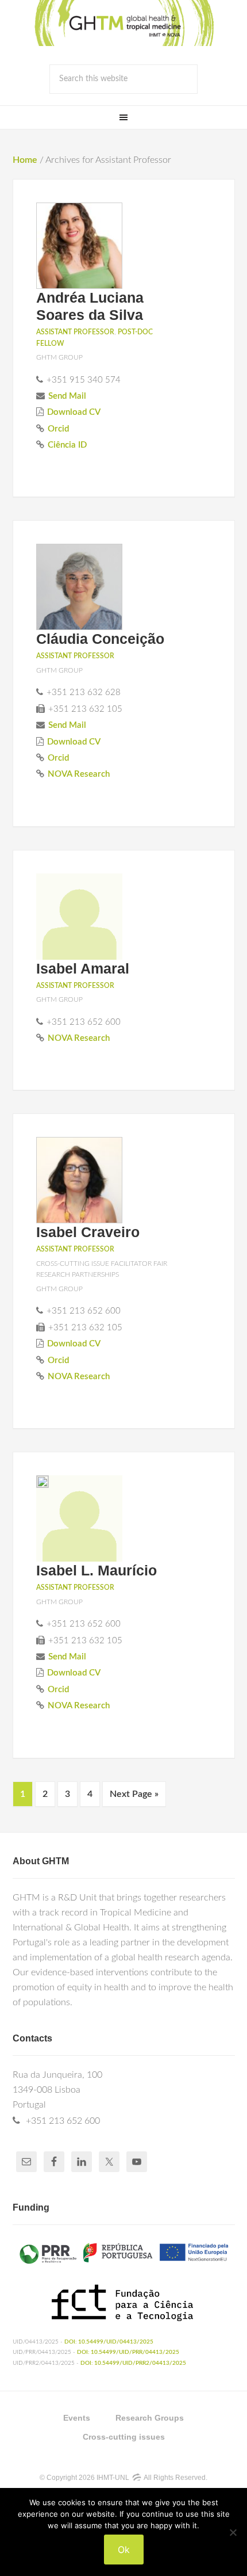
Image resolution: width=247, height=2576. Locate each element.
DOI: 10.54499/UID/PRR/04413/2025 (128, 2352)
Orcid (58, 429)
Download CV (74, 412)
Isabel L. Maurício (97, 1570)
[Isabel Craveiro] (79, 1182)
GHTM (123, 23)
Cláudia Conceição (100, 639)
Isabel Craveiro (88, 1232)
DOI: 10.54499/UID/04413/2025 (109, 2342)
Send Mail (67, 396)
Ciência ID (67, 445)
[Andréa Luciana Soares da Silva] (79, 248)
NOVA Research (79, 774)
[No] (233, 2532)
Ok (124, 2550)
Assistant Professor (75, 332)
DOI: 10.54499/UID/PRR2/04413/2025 (133, 2363)
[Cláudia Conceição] (79, 589)
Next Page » (134, 1794)
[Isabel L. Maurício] (43, 1484)
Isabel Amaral (83, 968)
